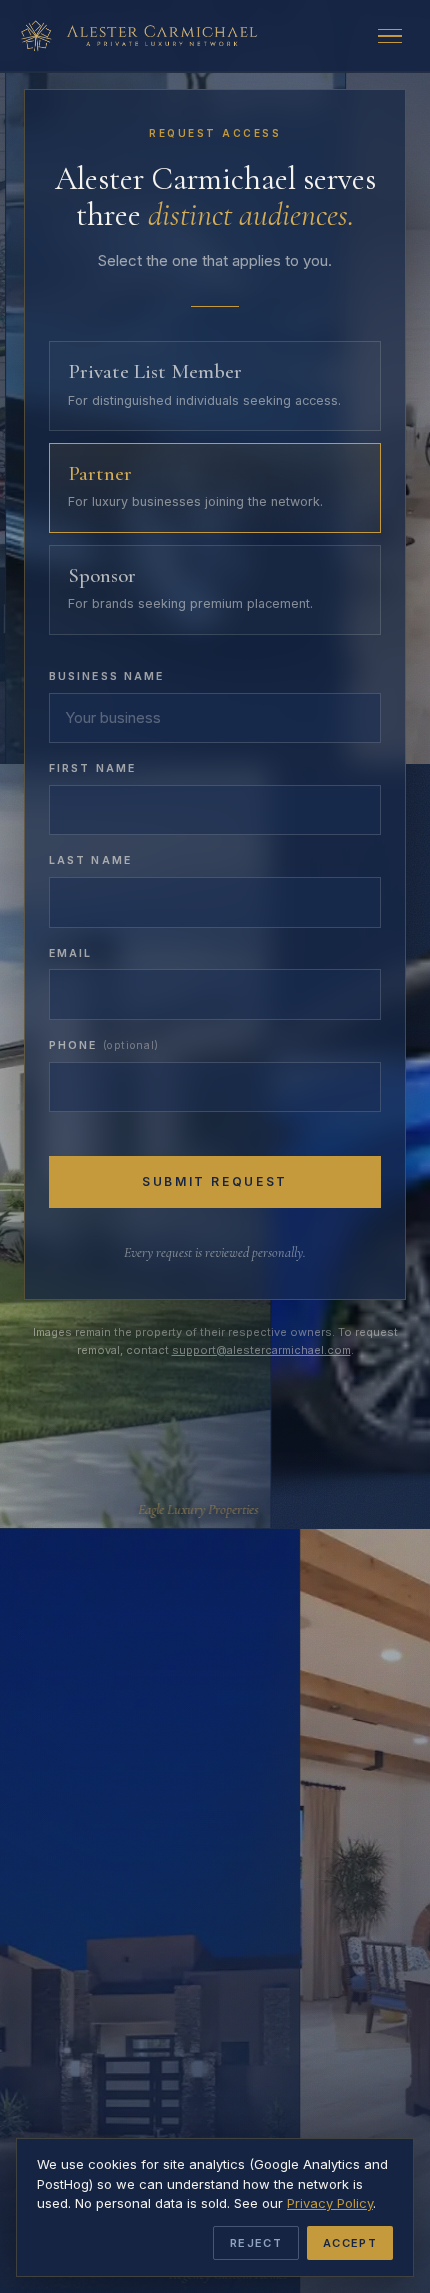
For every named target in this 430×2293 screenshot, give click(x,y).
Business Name (106, 676)
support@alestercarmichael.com (261, 1350)
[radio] (215, 386)
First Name (92, 768)
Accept (350, 2243)
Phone (104, 1045)
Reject (256, 2243)
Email (71, 953)
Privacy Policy (330, 2203)
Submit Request (215, 1181)
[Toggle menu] (394, 36)
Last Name (90, 860)
